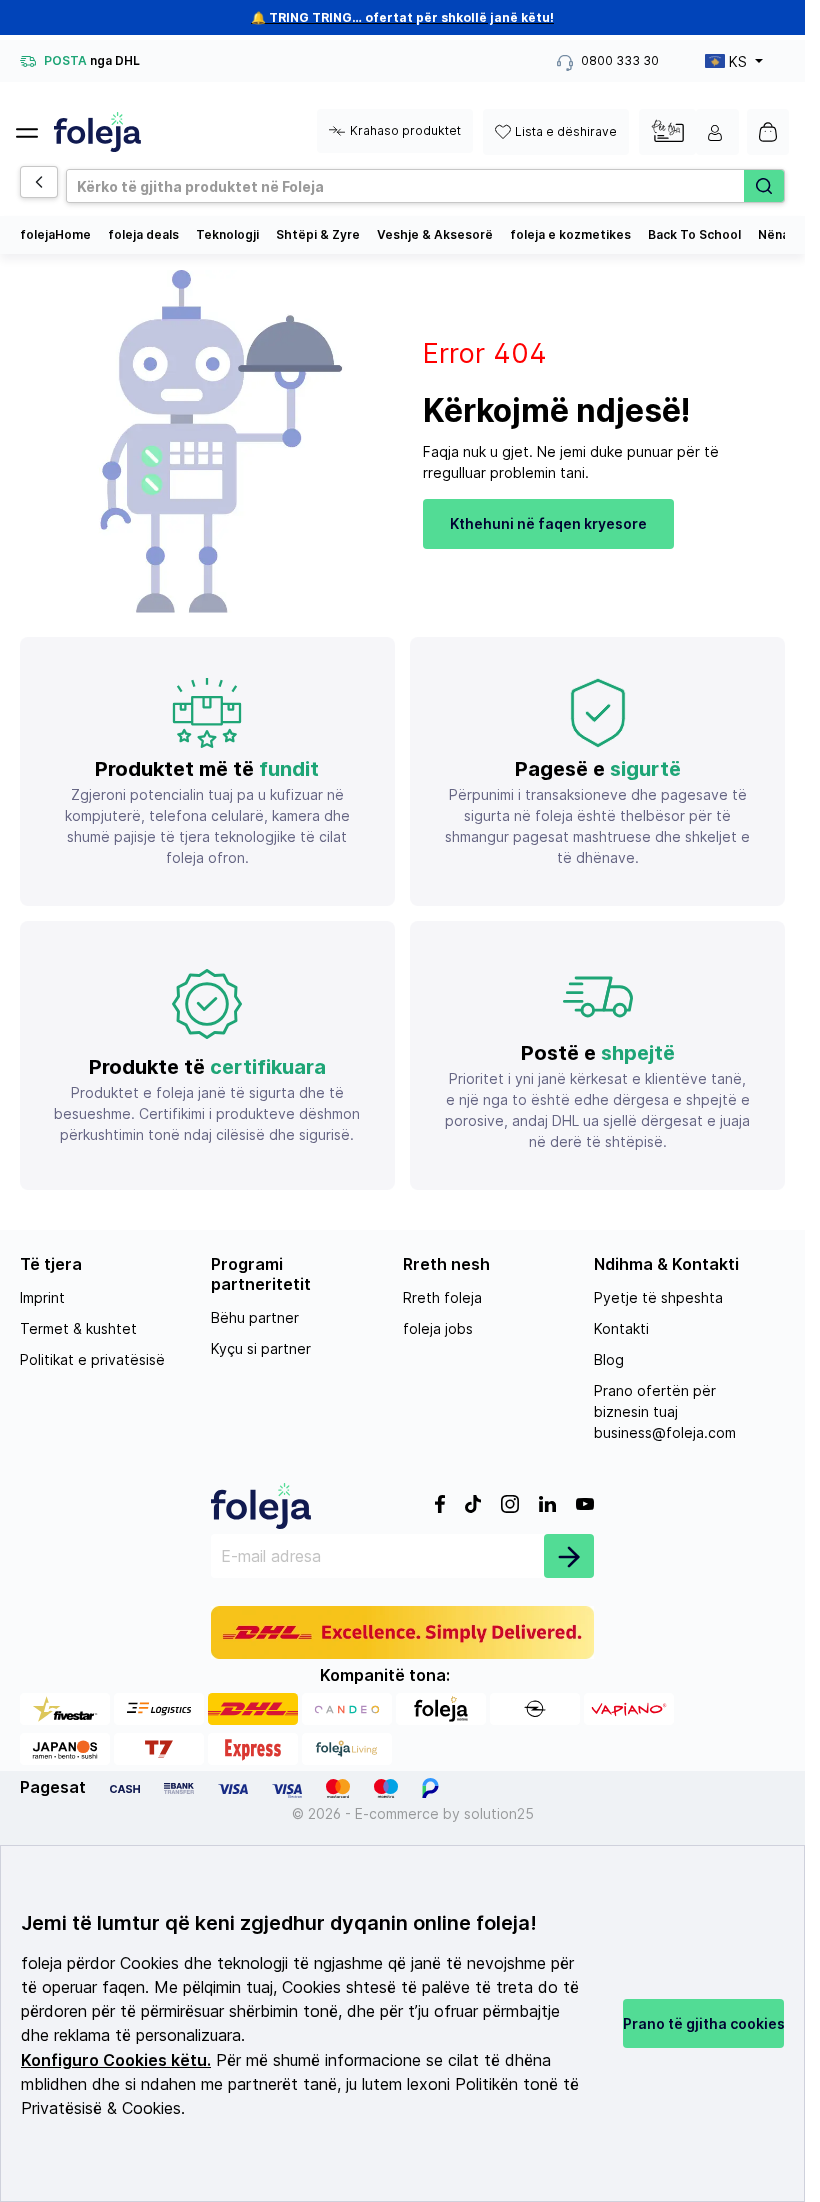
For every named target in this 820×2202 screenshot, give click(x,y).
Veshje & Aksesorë (435, 234)
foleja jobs (438, 1328)
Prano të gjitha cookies (703, 2023)
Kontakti (621, 1328)
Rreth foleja (442, 1297)
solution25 (499, 1813)
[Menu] (35, 127)
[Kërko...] (764, 186)
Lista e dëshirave (566, 131)
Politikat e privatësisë (92, 1359)
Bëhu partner (255, 1317)
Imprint (42, 1297)
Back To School (694, 234)
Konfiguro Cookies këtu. (116, 2060)
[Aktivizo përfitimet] (667, 130)
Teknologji (227, 234)
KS (738, 61)
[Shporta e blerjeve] (768, 132)
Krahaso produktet (405, 130)
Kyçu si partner (261, 1348)
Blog (609, 1359)
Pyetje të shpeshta (658, 1297)
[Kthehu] (39, 182)
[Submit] (569, 1556)
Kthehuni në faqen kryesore (548, 523)
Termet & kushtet (78, 1328)
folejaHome (55, 234)
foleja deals (143, 234)
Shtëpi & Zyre (318, 234)
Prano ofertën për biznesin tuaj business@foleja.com (665, 1411)
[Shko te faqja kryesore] (97, 132)
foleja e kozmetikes (570, 234)
